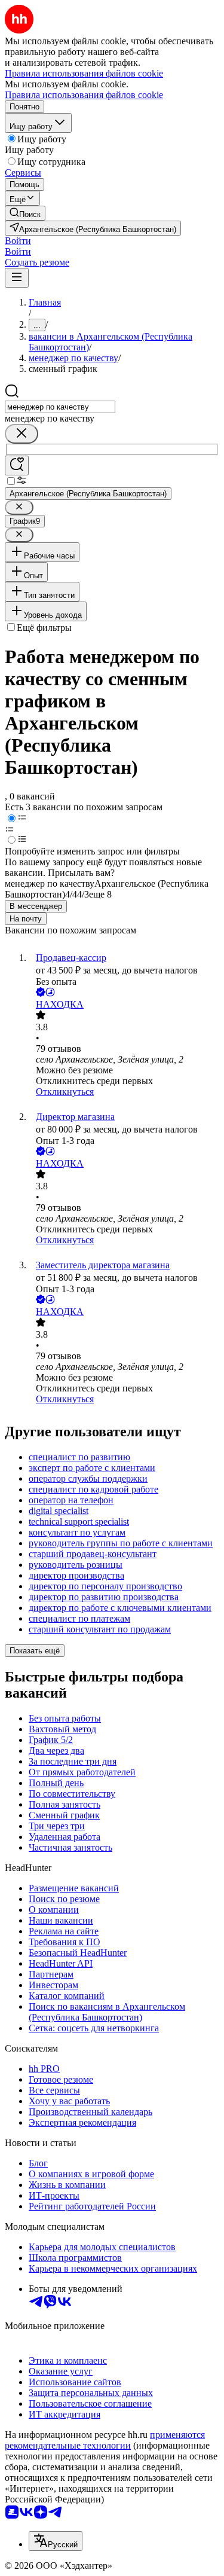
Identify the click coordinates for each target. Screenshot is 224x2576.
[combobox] (60, 407)
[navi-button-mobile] (17, 278)
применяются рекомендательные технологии (105, 2440)
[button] (18, 241)
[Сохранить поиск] (17, 466)
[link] (25, 213)
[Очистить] (22, 434)
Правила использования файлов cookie (84, 95)
